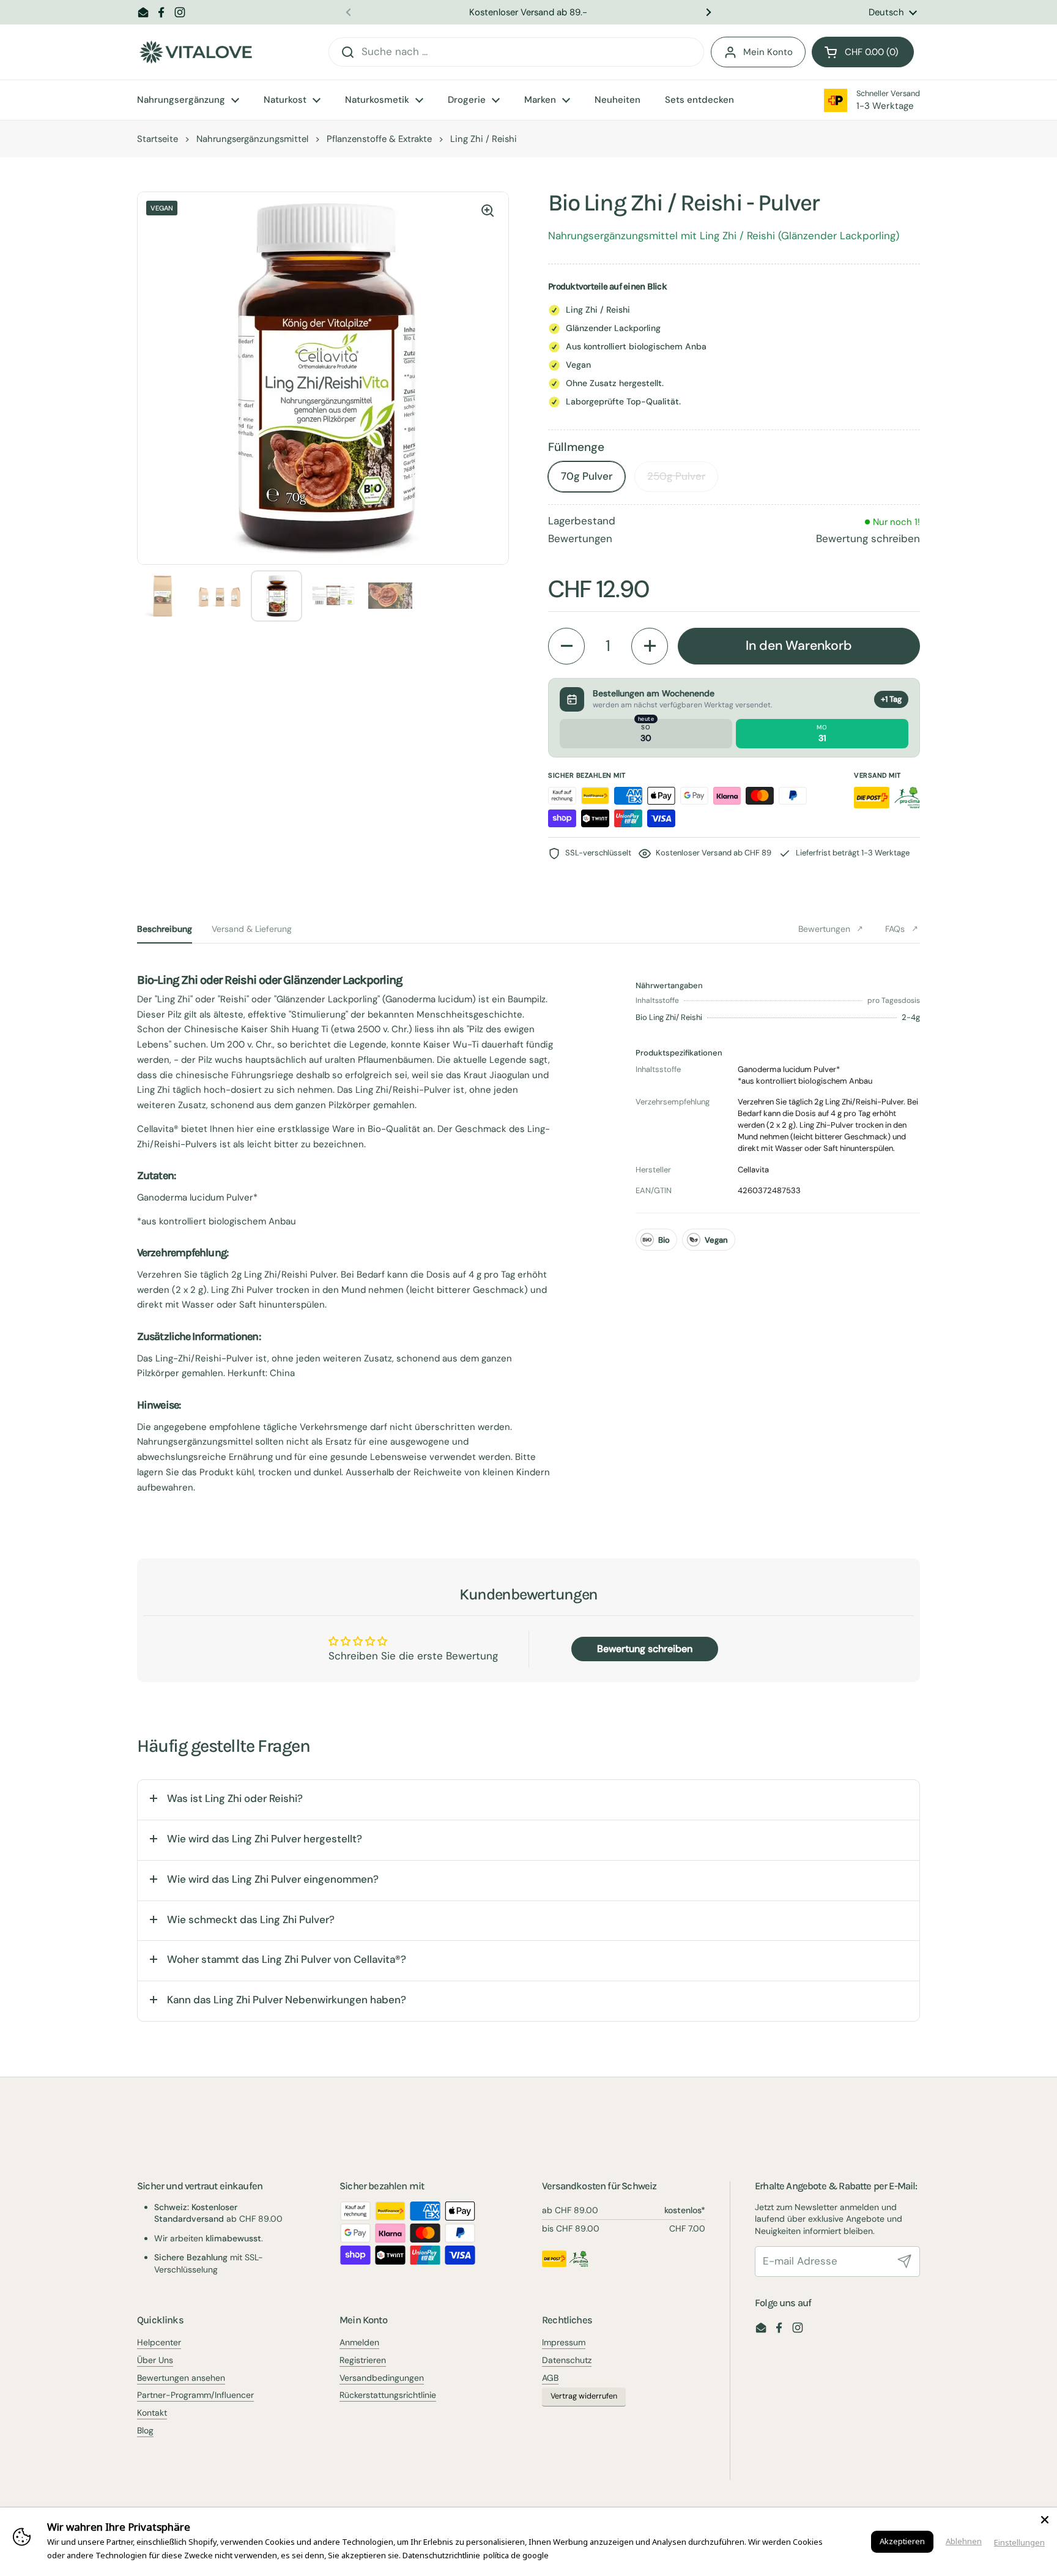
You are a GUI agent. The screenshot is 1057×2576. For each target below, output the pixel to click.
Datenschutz (567, 2360)
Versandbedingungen (382, 2378)
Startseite (158, 139)
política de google (516, 2555)
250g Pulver (676, 476)
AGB (550, 2378)
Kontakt (152, 2413)
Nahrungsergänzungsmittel (252, 139)
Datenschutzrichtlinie (441, 2555)
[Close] (1045, 2520)
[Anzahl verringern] (566, 646)
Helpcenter (159, 2342)
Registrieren (363, 2360)
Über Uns (155, 2360)
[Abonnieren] (905, 2261)
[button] (863, 52)
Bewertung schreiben (868, 538)
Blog (145, 2430)
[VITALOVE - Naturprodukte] (196, 52)
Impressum (564, 2342)
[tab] (165, 929)
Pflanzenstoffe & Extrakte (379, 139)
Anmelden (359, 2342)
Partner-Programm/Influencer (195, 2395)
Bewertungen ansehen (181, 2378)
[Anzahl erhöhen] (650, 646)
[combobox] (516, 52)
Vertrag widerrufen (584, 2396)
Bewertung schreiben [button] (645, 1649)
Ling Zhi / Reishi (484, 139)
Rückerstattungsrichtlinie (388, 2395)
